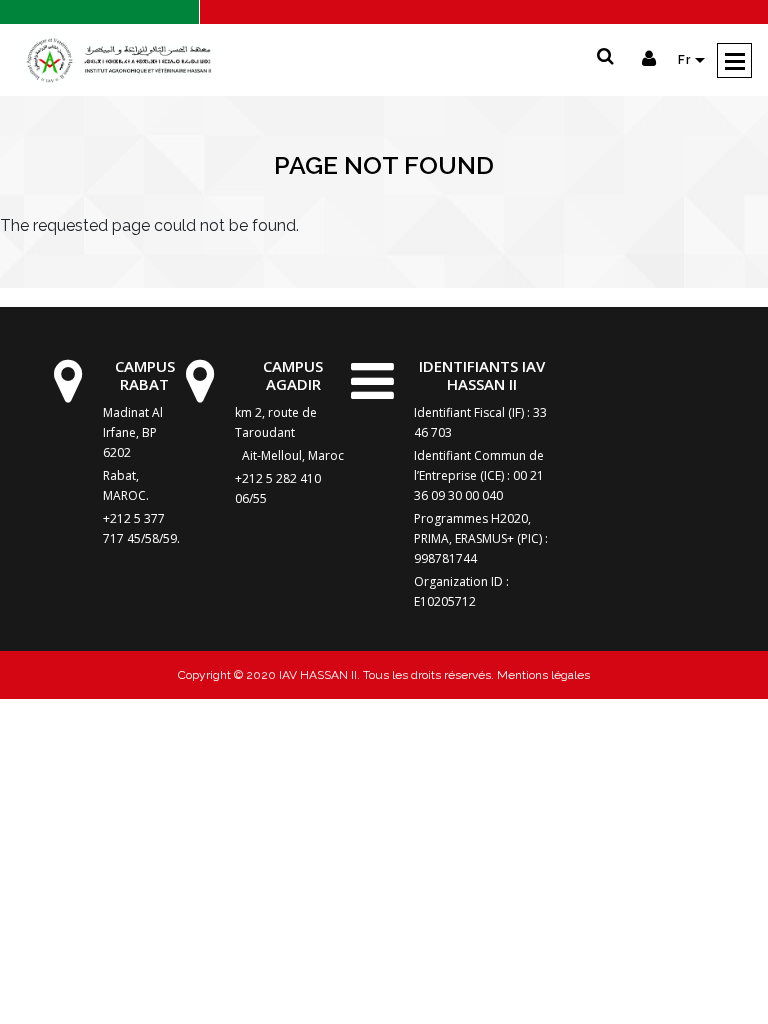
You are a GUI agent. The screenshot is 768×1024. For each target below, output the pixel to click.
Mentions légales (542, 675)
